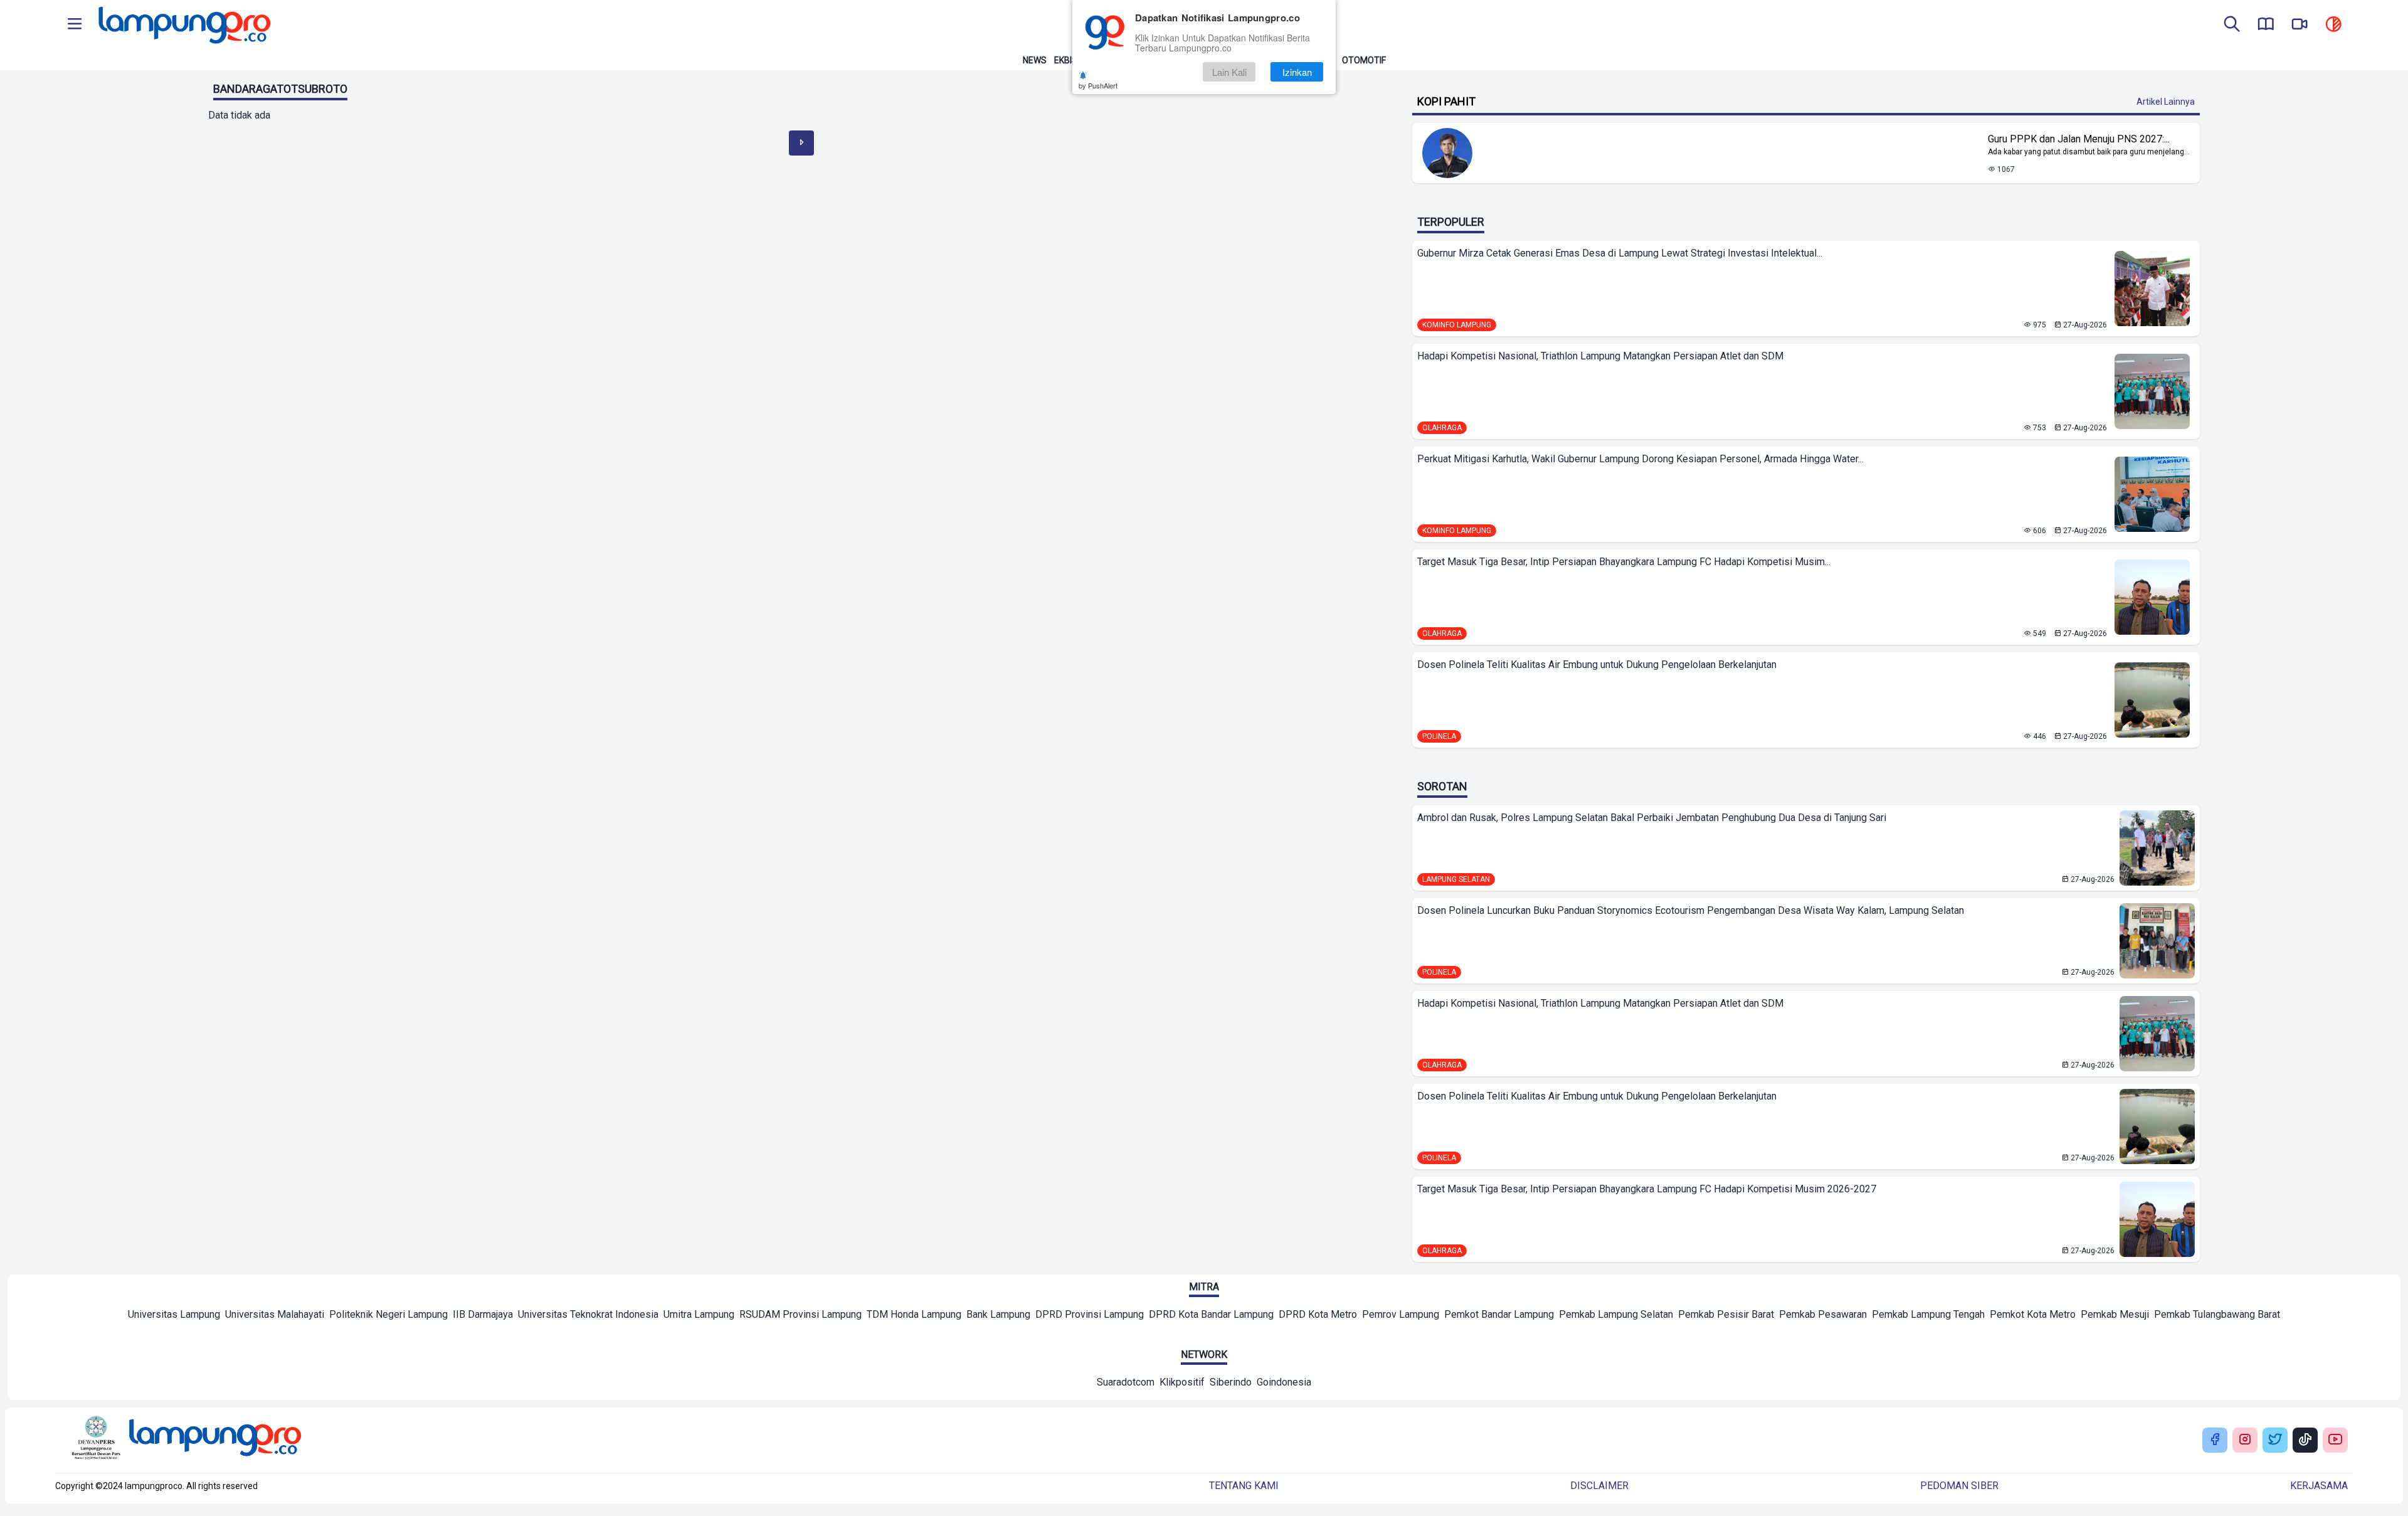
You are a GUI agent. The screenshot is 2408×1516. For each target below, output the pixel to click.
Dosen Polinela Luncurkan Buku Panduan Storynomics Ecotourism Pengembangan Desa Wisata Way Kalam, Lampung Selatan (1691, 910)
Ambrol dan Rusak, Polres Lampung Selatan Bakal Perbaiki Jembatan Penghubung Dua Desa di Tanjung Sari (1652, 818)
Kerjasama (2319, 1486)
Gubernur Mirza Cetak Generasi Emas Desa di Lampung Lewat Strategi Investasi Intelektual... (1620, 253)
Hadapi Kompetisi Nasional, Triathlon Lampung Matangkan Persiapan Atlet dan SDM (1600, 356)
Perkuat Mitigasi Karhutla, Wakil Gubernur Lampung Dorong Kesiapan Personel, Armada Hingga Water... (1640, 459)
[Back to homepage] (183, 25)
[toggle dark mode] (2333, 25)
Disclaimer (1599, 1486)
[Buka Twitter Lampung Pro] (2275, 1440)
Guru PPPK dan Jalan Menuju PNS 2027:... (2079, 139)
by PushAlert (1098, 85)
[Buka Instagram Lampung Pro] (2245, 1440)
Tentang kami (1244, 1486)
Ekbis (1066, 60)
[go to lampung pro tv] (2300, 25)
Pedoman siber (1959, 1486)
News (1035, 60)
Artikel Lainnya (2166, 102)
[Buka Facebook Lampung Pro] (2215, 1440)
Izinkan (1297, 72)
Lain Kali (1229, 72)
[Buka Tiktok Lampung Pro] (2305, 1440)
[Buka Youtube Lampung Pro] (2335, 1440)
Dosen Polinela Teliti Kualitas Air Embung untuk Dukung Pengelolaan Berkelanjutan (1597, 665)
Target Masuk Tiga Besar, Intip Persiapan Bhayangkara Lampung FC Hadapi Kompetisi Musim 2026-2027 (1647, 1189)
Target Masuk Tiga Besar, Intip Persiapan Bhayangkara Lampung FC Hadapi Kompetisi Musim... (1624, 562)
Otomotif (1364, 60)
